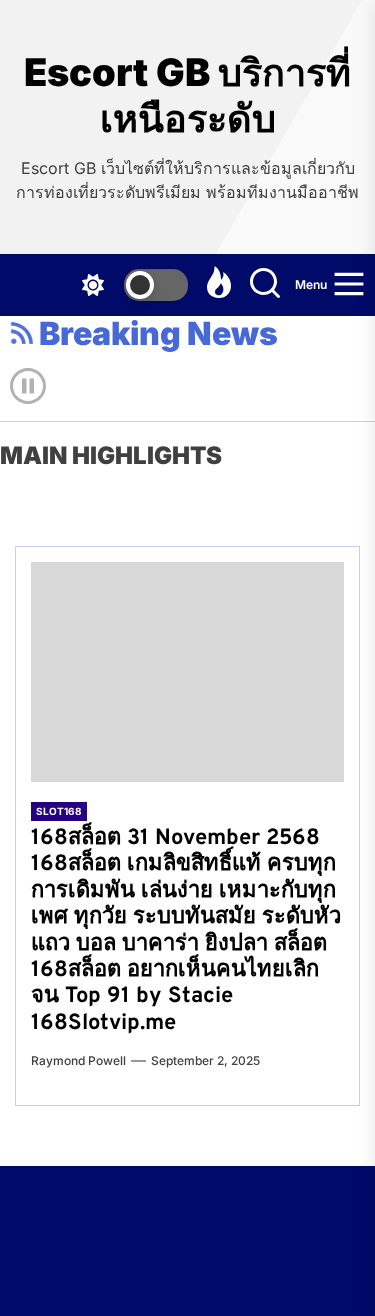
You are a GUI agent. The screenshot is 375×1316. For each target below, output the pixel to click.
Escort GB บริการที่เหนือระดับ (187, 95)
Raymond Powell (78, 1060)
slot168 (59, 811)
